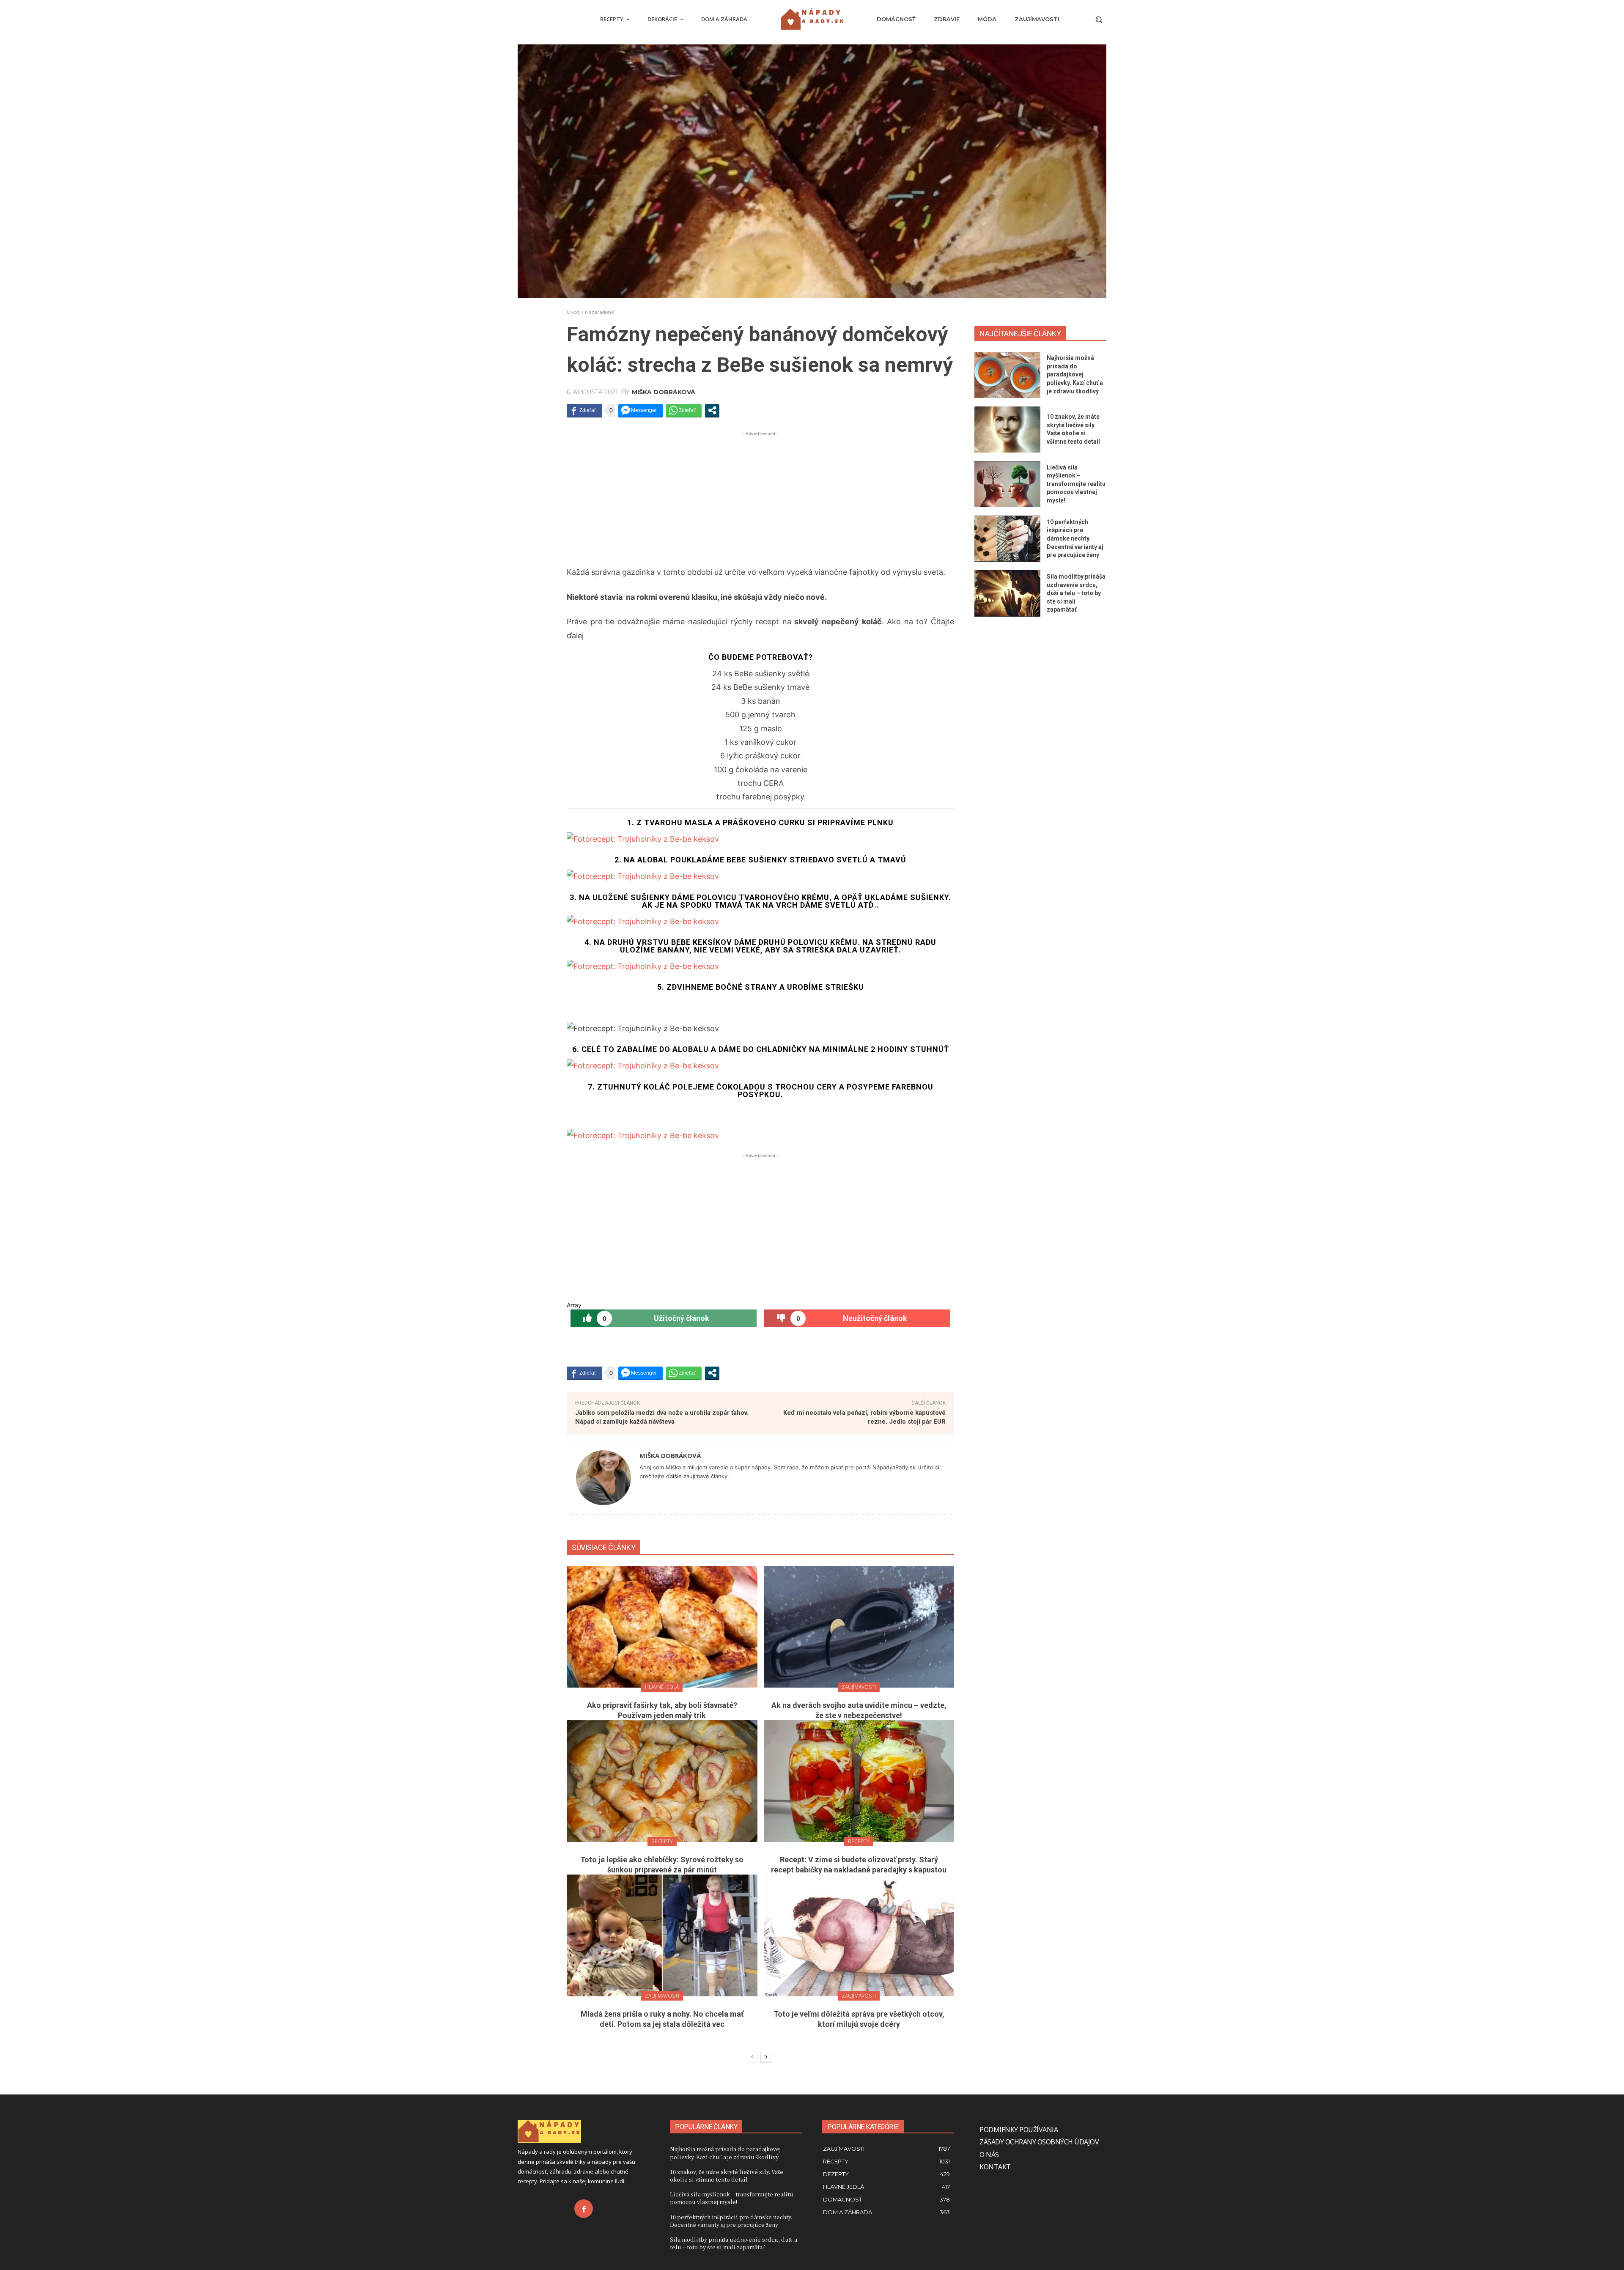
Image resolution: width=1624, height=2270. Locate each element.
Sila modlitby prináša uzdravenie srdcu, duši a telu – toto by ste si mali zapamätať (1076, 593)
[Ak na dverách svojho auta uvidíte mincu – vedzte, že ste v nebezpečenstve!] (859, 1627)
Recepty (662, 1841)
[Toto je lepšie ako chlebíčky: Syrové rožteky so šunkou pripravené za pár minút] (662, 1781)
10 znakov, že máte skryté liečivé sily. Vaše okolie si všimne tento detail (727, 2175)
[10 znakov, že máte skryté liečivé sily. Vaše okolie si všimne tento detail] (1007, 430)
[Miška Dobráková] (604, 1478)
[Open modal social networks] (712, 410)
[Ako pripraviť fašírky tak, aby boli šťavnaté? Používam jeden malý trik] (662, 1627)
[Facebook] (584, 2209)
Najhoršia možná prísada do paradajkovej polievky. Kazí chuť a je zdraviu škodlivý (1075, 374)
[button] (1099, 19)
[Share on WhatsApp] (684, 410)
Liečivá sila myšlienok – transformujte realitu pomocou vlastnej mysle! (1076, 484)
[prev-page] (752, 2057)
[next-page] (766, 2057)
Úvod (573, 312)
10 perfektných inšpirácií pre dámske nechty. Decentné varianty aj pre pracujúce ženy (1075, 538)
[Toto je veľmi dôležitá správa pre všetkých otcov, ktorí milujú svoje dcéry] (859, 1935)
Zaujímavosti (859, 1687)
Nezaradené (599, 312)
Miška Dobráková (664, 392)
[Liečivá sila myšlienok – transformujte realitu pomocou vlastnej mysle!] (1007, 484)
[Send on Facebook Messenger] (641, 410)
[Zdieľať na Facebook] (584, 410)
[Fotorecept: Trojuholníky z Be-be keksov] (760, 839)
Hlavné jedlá (662, 1687)
